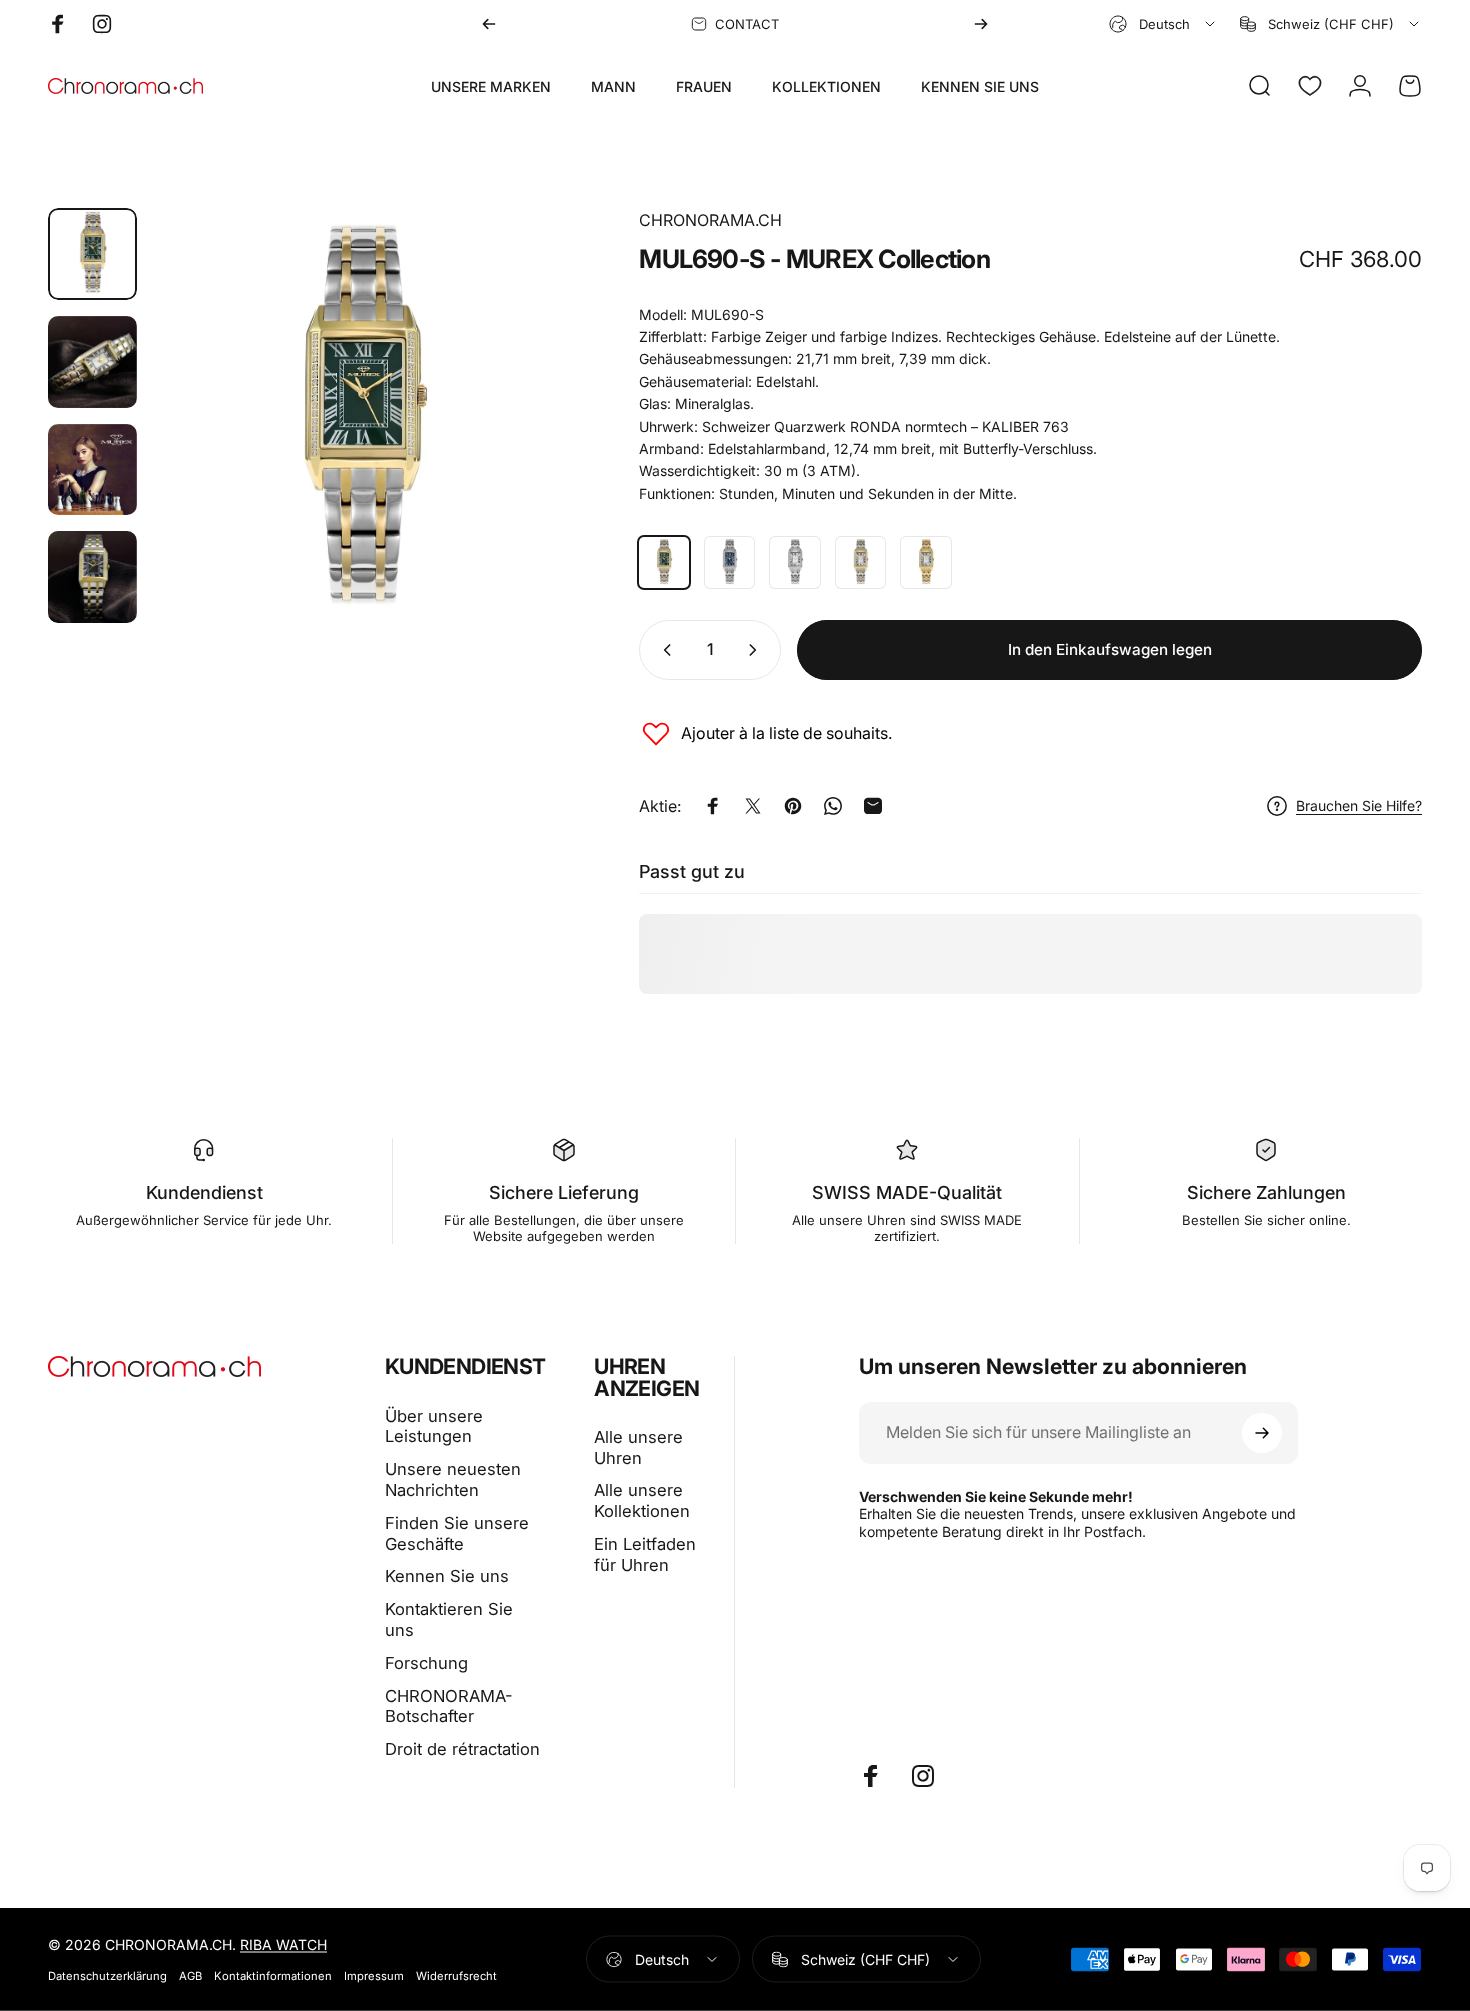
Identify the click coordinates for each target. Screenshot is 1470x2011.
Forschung (426, 1663)
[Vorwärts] (981, 24)
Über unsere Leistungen (434, 1426)
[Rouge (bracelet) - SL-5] (795, 562)
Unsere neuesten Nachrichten (453, 1479)
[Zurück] (489, 24)
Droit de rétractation (462, 1749)
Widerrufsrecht (456, 1976)
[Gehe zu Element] (92, 254)
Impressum (374, 1976)
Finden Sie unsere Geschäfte (457, 1533)
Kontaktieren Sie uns (449, 1619)
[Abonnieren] (1262, 1433)
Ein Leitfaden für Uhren (645, 1554)
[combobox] (1163, 24)
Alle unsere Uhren (638, 1447)
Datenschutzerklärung (107, 1976)
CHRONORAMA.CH (710, 220)
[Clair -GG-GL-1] (926, 562)
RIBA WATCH (283, 1944)
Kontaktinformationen (273, 1976)
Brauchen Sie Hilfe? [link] (1359, 805)
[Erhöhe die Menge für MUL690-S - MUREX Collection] (757, 650)
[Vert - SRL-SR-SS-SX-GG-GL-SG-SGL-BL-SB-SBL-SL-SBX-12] (664, 562)
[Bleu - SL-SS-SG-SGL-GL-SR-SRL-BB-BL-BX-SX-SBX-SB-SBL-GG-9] (730, 562)
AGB (190, 1976)
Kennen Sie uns (447, 1576)
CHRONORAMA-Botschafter (449, 1706)
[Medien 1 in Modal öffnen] (361, 422)
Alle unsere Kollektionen (642, 1500)
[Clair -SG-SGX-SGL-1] (861, 562)
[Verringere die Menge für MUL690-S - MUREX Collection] (663, 650)
